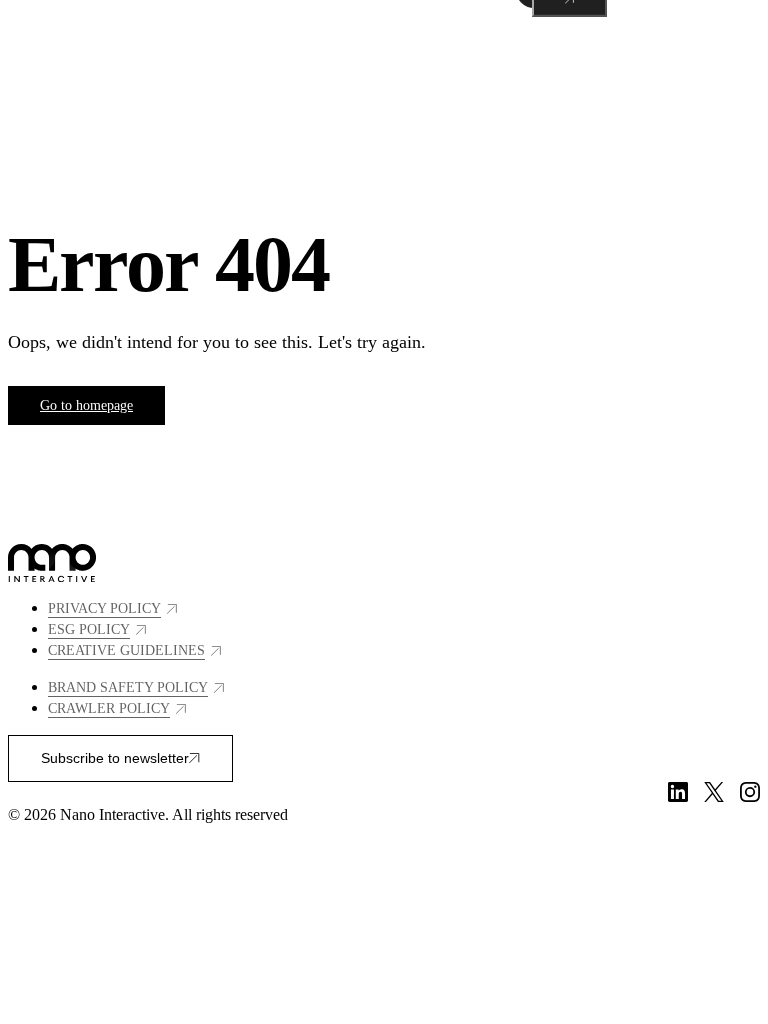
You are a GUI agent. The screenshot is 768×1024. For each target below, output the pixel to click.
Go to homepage (86, 405)
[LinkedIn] (678, 792)
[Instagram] (750, 792)
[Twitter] (714, 792)
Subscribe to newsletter (115, 758)
